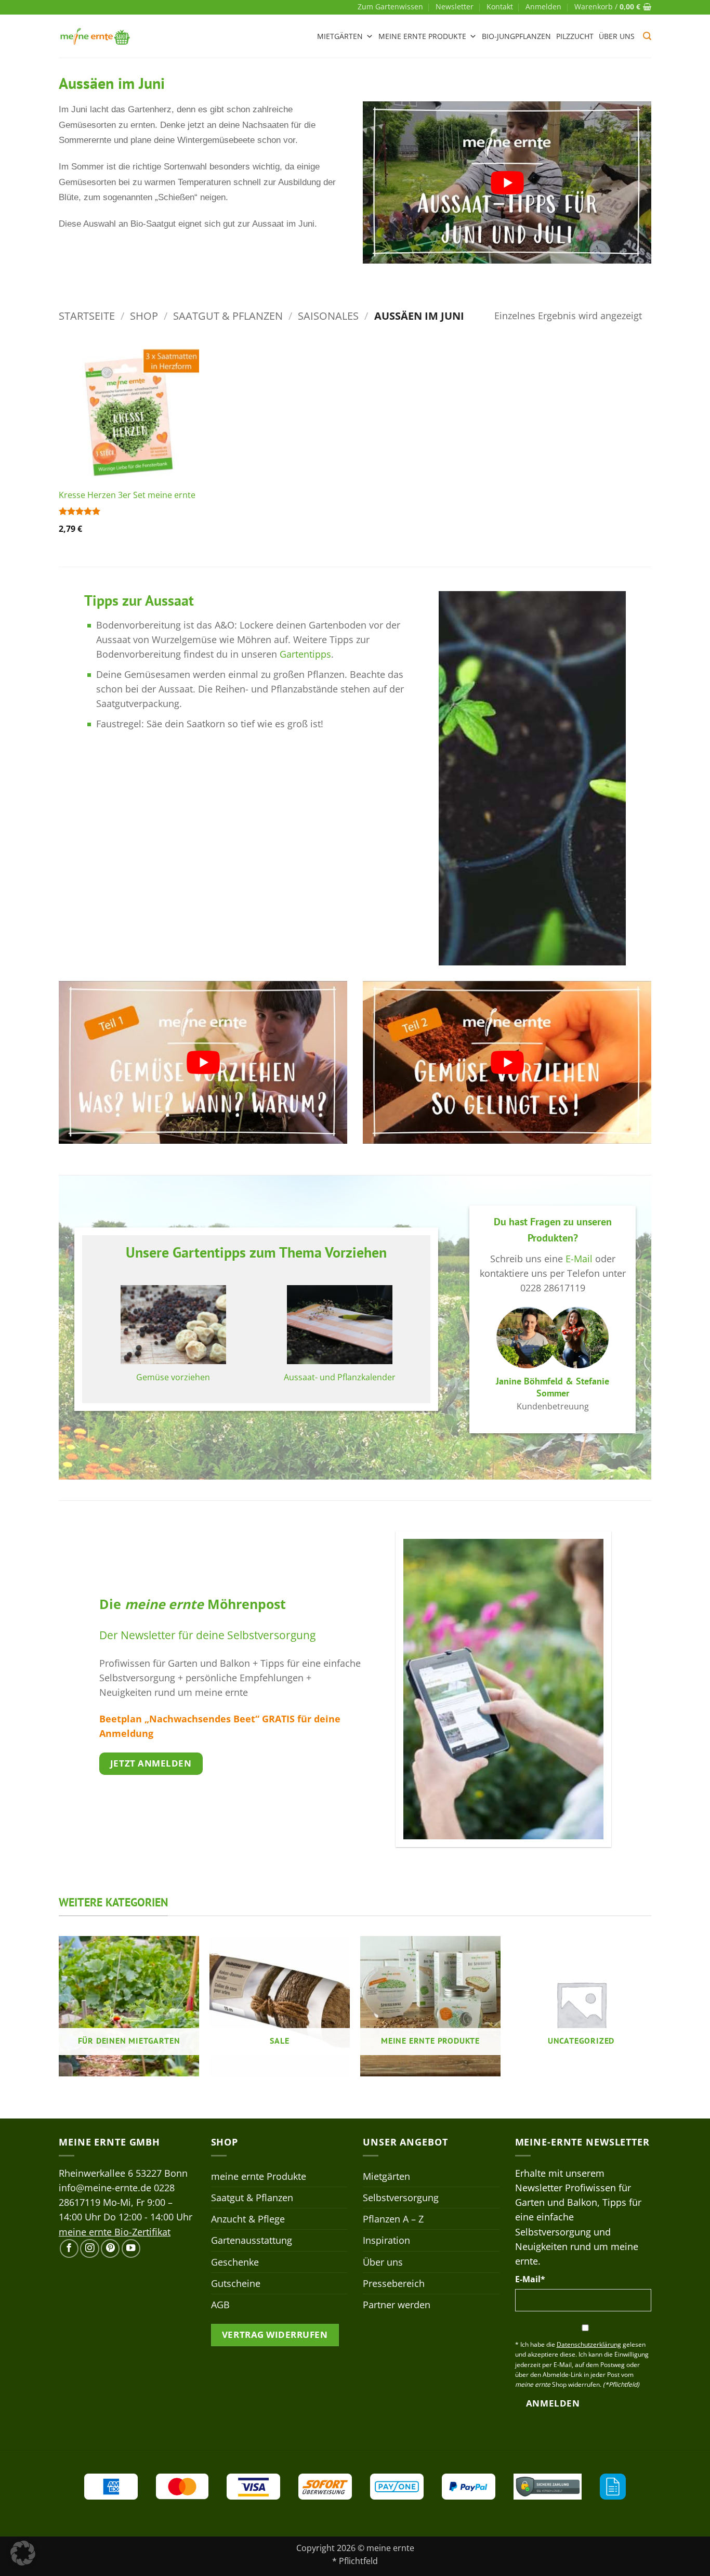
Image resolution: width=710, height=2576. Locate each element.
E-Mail (579, 1259)
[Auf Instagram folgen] (89, 2248)
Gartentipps (305, 654)
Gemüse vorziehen (173, 1377)
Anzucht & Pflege (248, 2219)
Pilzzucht (575, 36)
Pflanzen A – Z (393, 2219)
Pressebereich (394, 2283)
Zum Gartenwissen (390, 6)
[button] (543, 7)
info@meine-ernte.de (105, 2188)
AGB (220, 2305)
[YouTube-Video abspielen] (507, 182)
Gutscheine (236, 2283)
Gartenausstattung (252, 2240)
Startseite (87, 316)
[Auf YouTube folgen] (131, 2248)
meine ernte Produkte (422, 36)
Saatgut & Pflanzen (228, 316)
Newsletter (455, 6)
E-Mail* (530, 2279)
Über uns (617, 36)
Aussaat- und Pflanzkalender (340, 1377)
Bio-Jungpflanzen (516, 36)
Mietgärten (340, 36)
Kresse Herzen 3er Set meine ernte (127, 495)
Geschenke (235, 2262)
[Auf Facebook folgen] (69, 2248)
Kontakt (500, 6)
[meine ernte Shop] (95, 36)
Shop (144, 316)
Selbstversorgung (401, 2198)
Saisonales (328, 316)
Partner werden (397, 2305)
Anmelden (553, 2403)
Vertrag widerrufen (275, 2335)
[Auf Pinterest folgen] (110, 2248)
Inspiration (386, 2240)
